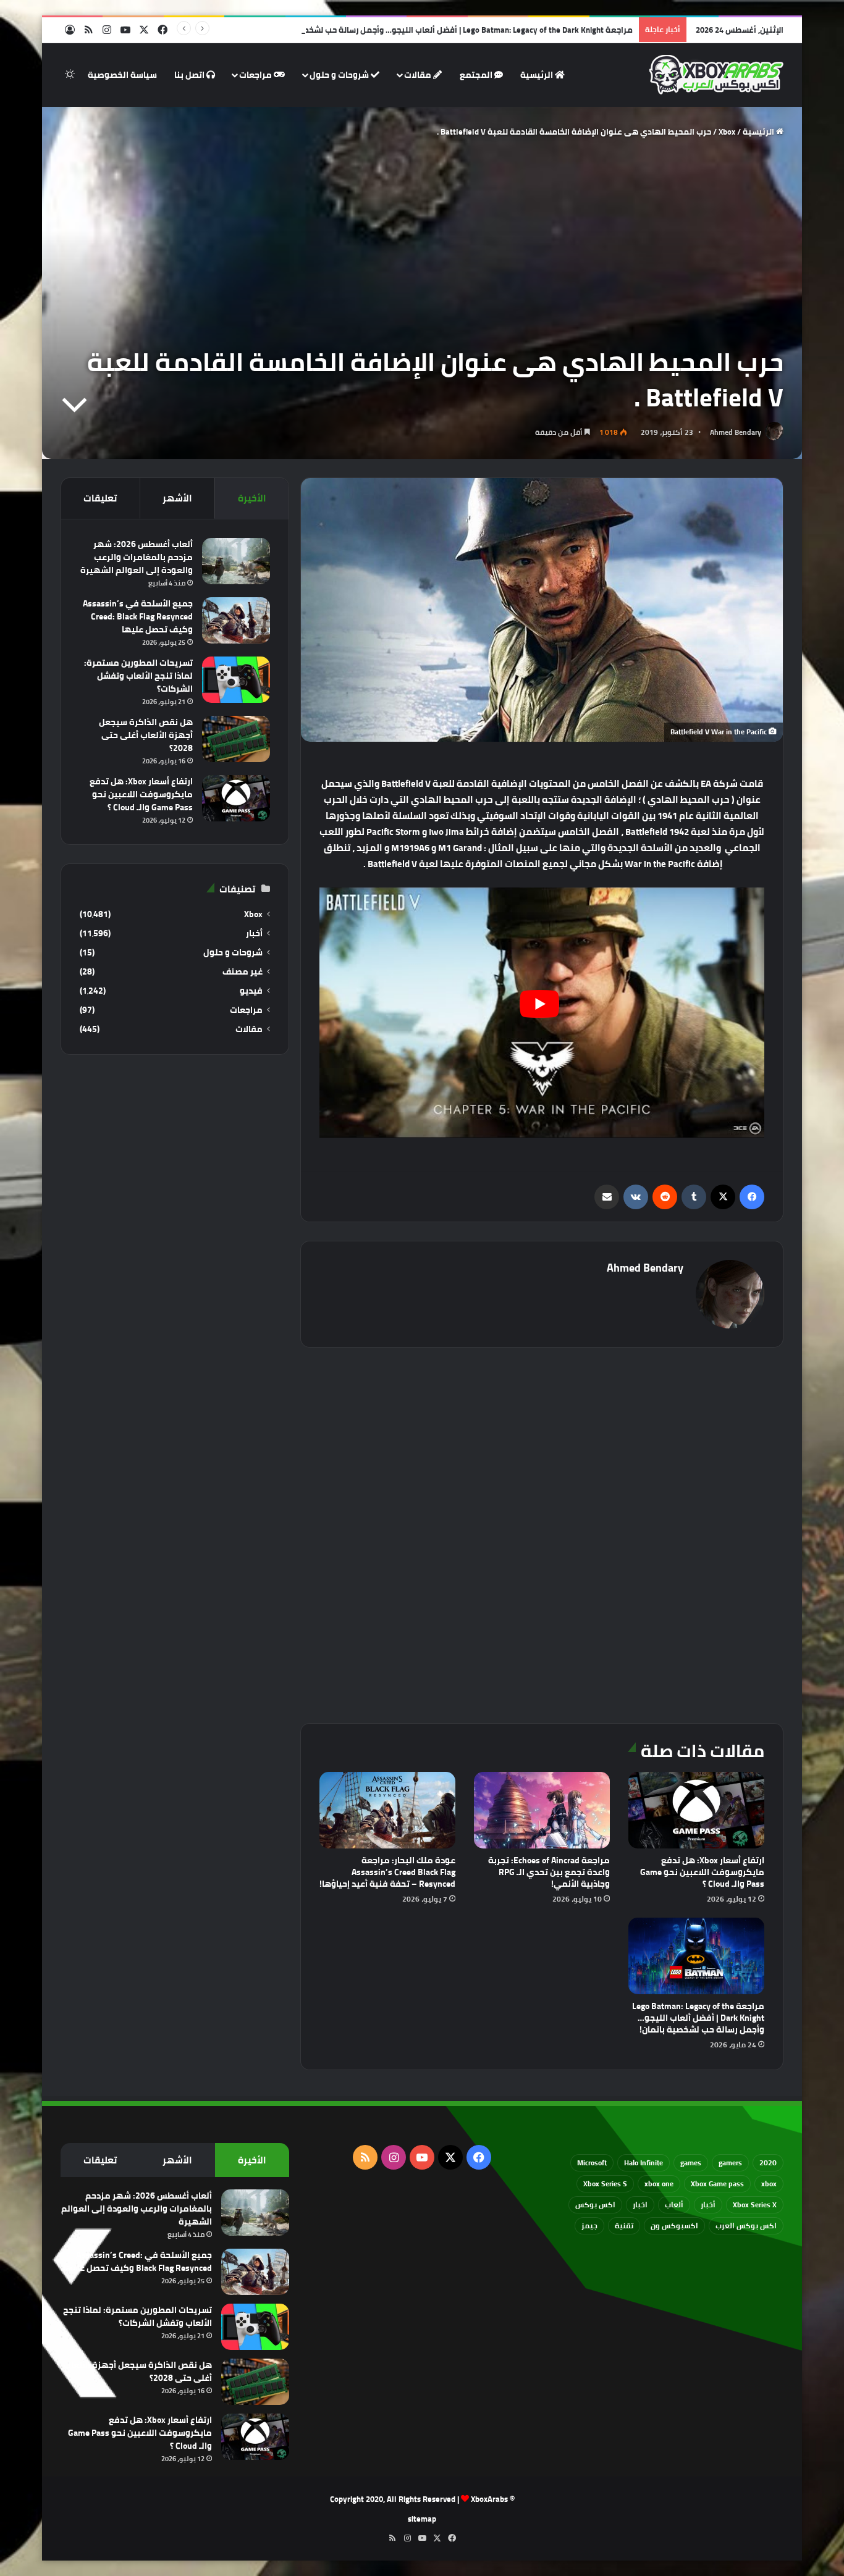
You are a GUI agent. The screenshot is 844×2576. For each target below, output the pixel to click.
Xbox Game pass (717, 2184)
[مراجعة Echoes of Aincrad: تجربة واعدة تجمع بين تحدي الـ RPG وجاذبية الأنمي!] (542, 1810)
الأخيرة (252, 498)
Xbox (727, 132)
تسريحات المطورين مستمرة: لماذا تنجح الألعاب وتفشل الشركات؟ (138, 676)
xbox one (659, 2184)
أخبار (254, 933)
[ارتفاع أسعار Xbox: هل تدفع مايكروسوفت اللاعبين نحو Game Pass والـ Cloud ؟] (696, 1810)
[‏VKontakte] (636, 1197)
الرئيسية (538, 75)
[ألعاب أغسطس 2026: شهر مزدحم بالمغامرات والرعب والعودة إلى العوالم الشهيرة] (236, 561)
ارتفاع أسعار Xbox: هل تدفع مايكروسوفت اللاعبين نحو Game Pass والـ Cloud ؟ (702, 1872)
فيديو (251, 991)
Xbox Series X (755, 2205)
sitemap (422, 2519)
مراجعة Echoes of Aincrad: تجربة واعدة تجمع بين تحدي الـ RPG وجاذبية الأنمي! (549, 1872)
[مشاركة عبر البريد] (607, 1197)
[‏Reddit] (665, 1197)
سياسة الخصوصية (122, 75)
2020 (768, 2163)
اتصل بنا (190, 75)
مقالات (419, 75)
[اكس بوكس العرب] (716, 75)
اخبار (640, 2205)
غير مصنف (243, 972)
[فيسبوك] (752, 1197)
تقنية (624, 2226)
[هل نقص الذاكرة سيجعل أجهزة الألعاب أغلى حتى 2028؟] (236, 739)
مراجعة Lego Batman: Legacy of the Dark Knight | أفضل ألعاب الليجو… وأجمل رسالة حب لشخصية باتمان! (449, 30)
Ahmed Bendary (736, 432)
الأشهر (177, 498)
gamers (730, 2163)
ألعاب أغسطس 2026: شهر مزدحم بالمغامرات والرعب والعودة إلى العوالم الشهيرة (137, 557)
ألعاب (674, 2205)
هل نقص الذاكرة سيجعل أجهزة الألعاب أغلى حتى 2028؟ (146, 735)
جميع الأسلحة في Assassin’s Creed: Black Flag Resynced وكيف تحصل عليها (138, 616)
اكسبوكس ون (674, 2226)
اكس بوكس (595, 2205)
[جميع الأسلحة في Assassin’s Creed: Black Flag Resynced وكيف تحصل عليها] (236, 620)
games (691, 2163)
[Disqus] (542, 1533)
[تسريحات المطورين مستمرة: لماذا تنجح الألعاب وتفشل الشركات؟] (236, 680)
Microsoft (592, 2163)
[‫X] (723, 1197)
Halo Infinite (644, 2163)
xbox (769, 2184)
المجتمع (477, 75)
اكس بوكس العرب (746, 2226)
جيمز (589, 2226)
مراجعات (256, 75)
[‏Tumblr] (694, 1197)
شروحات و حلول (340, 75)
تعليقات (100, 498)
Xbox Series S (605, 2184)
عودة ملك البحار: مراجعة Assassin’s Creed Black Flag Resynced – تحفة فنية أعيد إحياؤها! (387, 1872)
